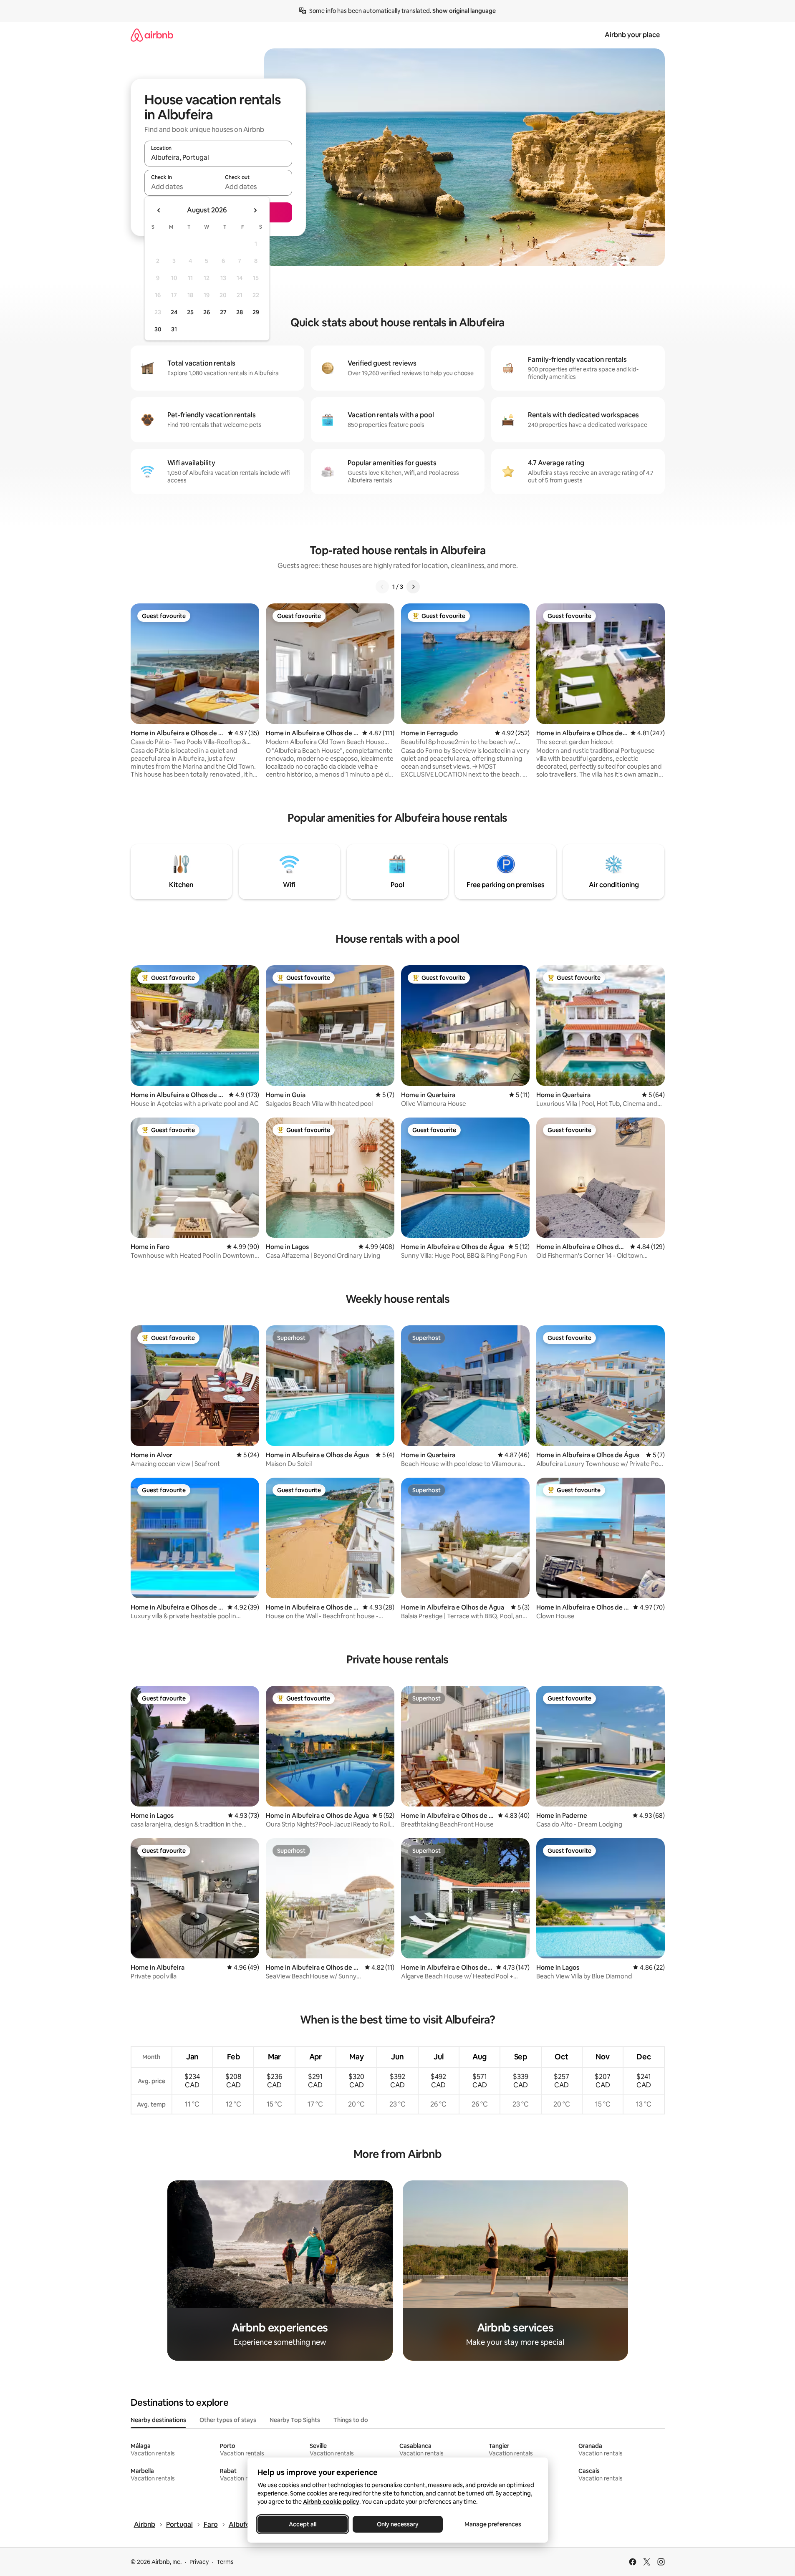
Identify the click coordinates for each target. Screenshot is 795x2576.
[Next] (413, 587)
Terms (225, 2562)
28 (240, 312)
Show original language (464, 11)
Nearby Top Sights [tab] (295, 2420)
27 (223, 312)
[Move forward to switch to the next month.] (255, 210)
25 (190, 312)
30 (158, 329)
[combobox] (218, 157)
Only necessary (398, 2524)
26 (207, 312)
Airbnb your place (632, 35)
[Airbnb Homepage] (152, 35)
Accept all (303, 2524)
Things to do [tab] (351, 2420)
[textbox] (181, 187)
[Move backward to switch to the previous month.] (159, 210)
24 (174, 312)
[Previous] (382, 587)
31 (174, 329)
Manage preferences (493, 2524)
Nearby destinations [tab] (158, 2420)
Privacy (199, 2562)
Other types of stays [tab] (228, 2420)
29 (256, 312)
